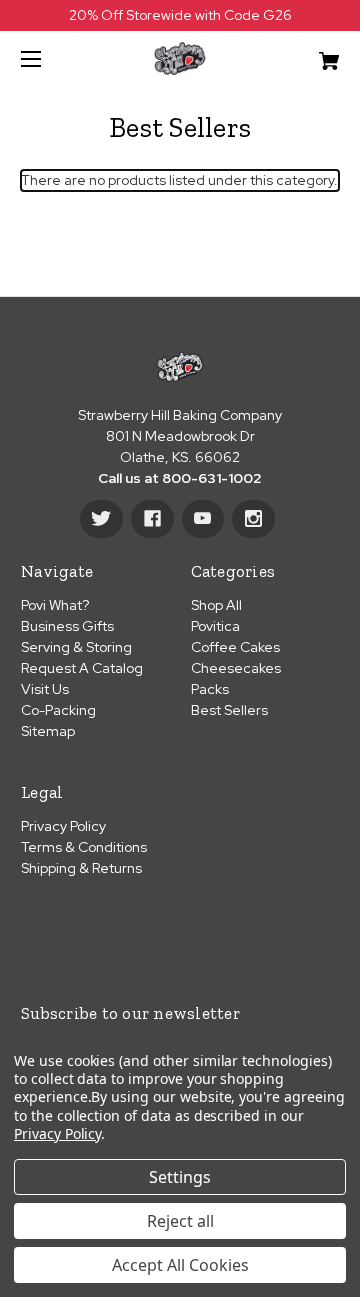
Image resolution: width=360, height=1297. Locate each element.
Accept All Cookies (180, 1265)
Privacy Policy (63, 826)
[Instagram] (253, 519)
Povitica (215, 626)
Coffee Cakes (235, 647)
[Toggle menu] (48, 58)
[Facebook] (152, 519)
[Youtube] (202, 519)
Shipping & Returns (81, 868)
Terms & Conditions (84, 847)
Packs (210, 689)
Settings (180, 1177)
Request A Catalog (82, 668)
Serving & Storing (76, 647)
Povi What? (55, 605)
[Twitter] (101, 519)
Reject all (180, 1221)
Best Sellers (229, 710)
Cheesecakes (236, 668)
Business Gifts (67, 626)
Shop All (216, 605)
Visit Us (45, 689)
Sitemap (48, 731)
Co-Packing (58, 710)
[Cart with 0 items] (307, 53)
